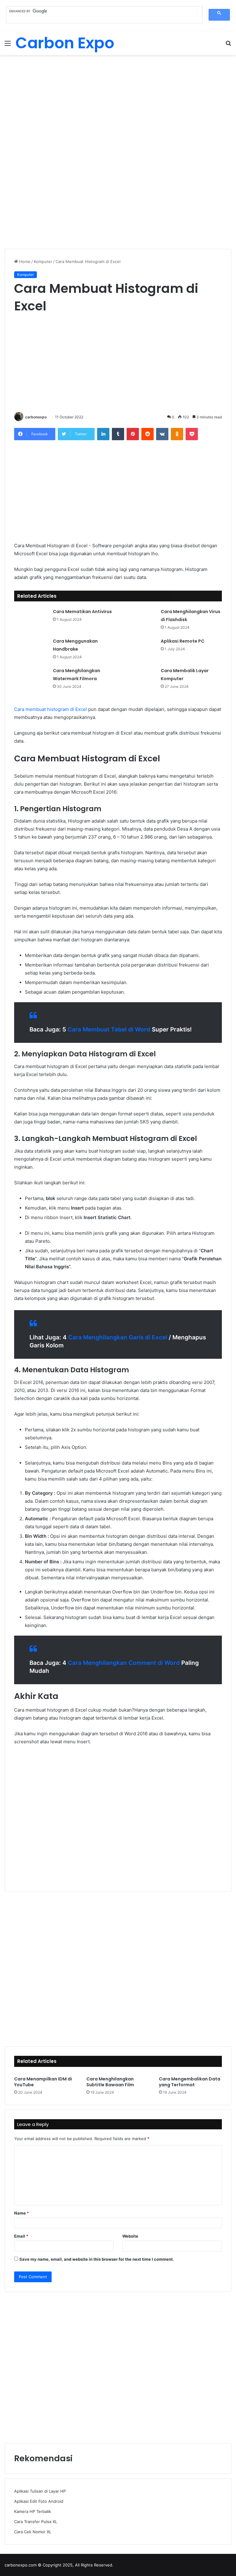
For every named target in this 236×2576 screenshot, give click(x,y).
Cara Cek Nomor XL (33, 2532)
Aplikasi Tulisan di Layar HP (40, 2491)
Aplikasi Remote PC (183, 641)
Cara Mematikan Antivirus (82, 612)
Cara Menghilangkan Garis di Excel (118, 1337)
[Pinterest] (133, 434)
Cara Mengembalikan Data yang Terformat (190, 2082)
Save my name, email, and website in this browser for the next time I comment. (97, 2259)
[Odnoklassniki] (177, 434)
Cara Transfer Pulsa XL (36, 2522)
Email (21, 2236)
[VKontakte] (162, 434)
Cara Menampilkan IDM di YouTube (43, 2082)
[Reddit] (147, 434)
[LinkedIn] (103, 434)
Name (22, 2213)
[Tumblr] (118, 434)
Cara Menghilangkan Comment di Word (124, 1663)
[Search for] (228, 45)
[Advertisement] (118, 104)
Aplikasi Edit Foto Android (39, 2501)
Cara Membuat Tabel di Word (109, 1029)
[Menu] (8, 45)
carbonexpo (36, 417)
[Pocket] (192, 434)
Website (130, 2236)
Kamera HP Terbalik (33, 2511)
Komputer (43, 261)
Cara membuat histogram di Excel (51, 709)
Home (24, 261)
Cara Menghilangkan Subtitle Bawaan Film (110, 2082)
